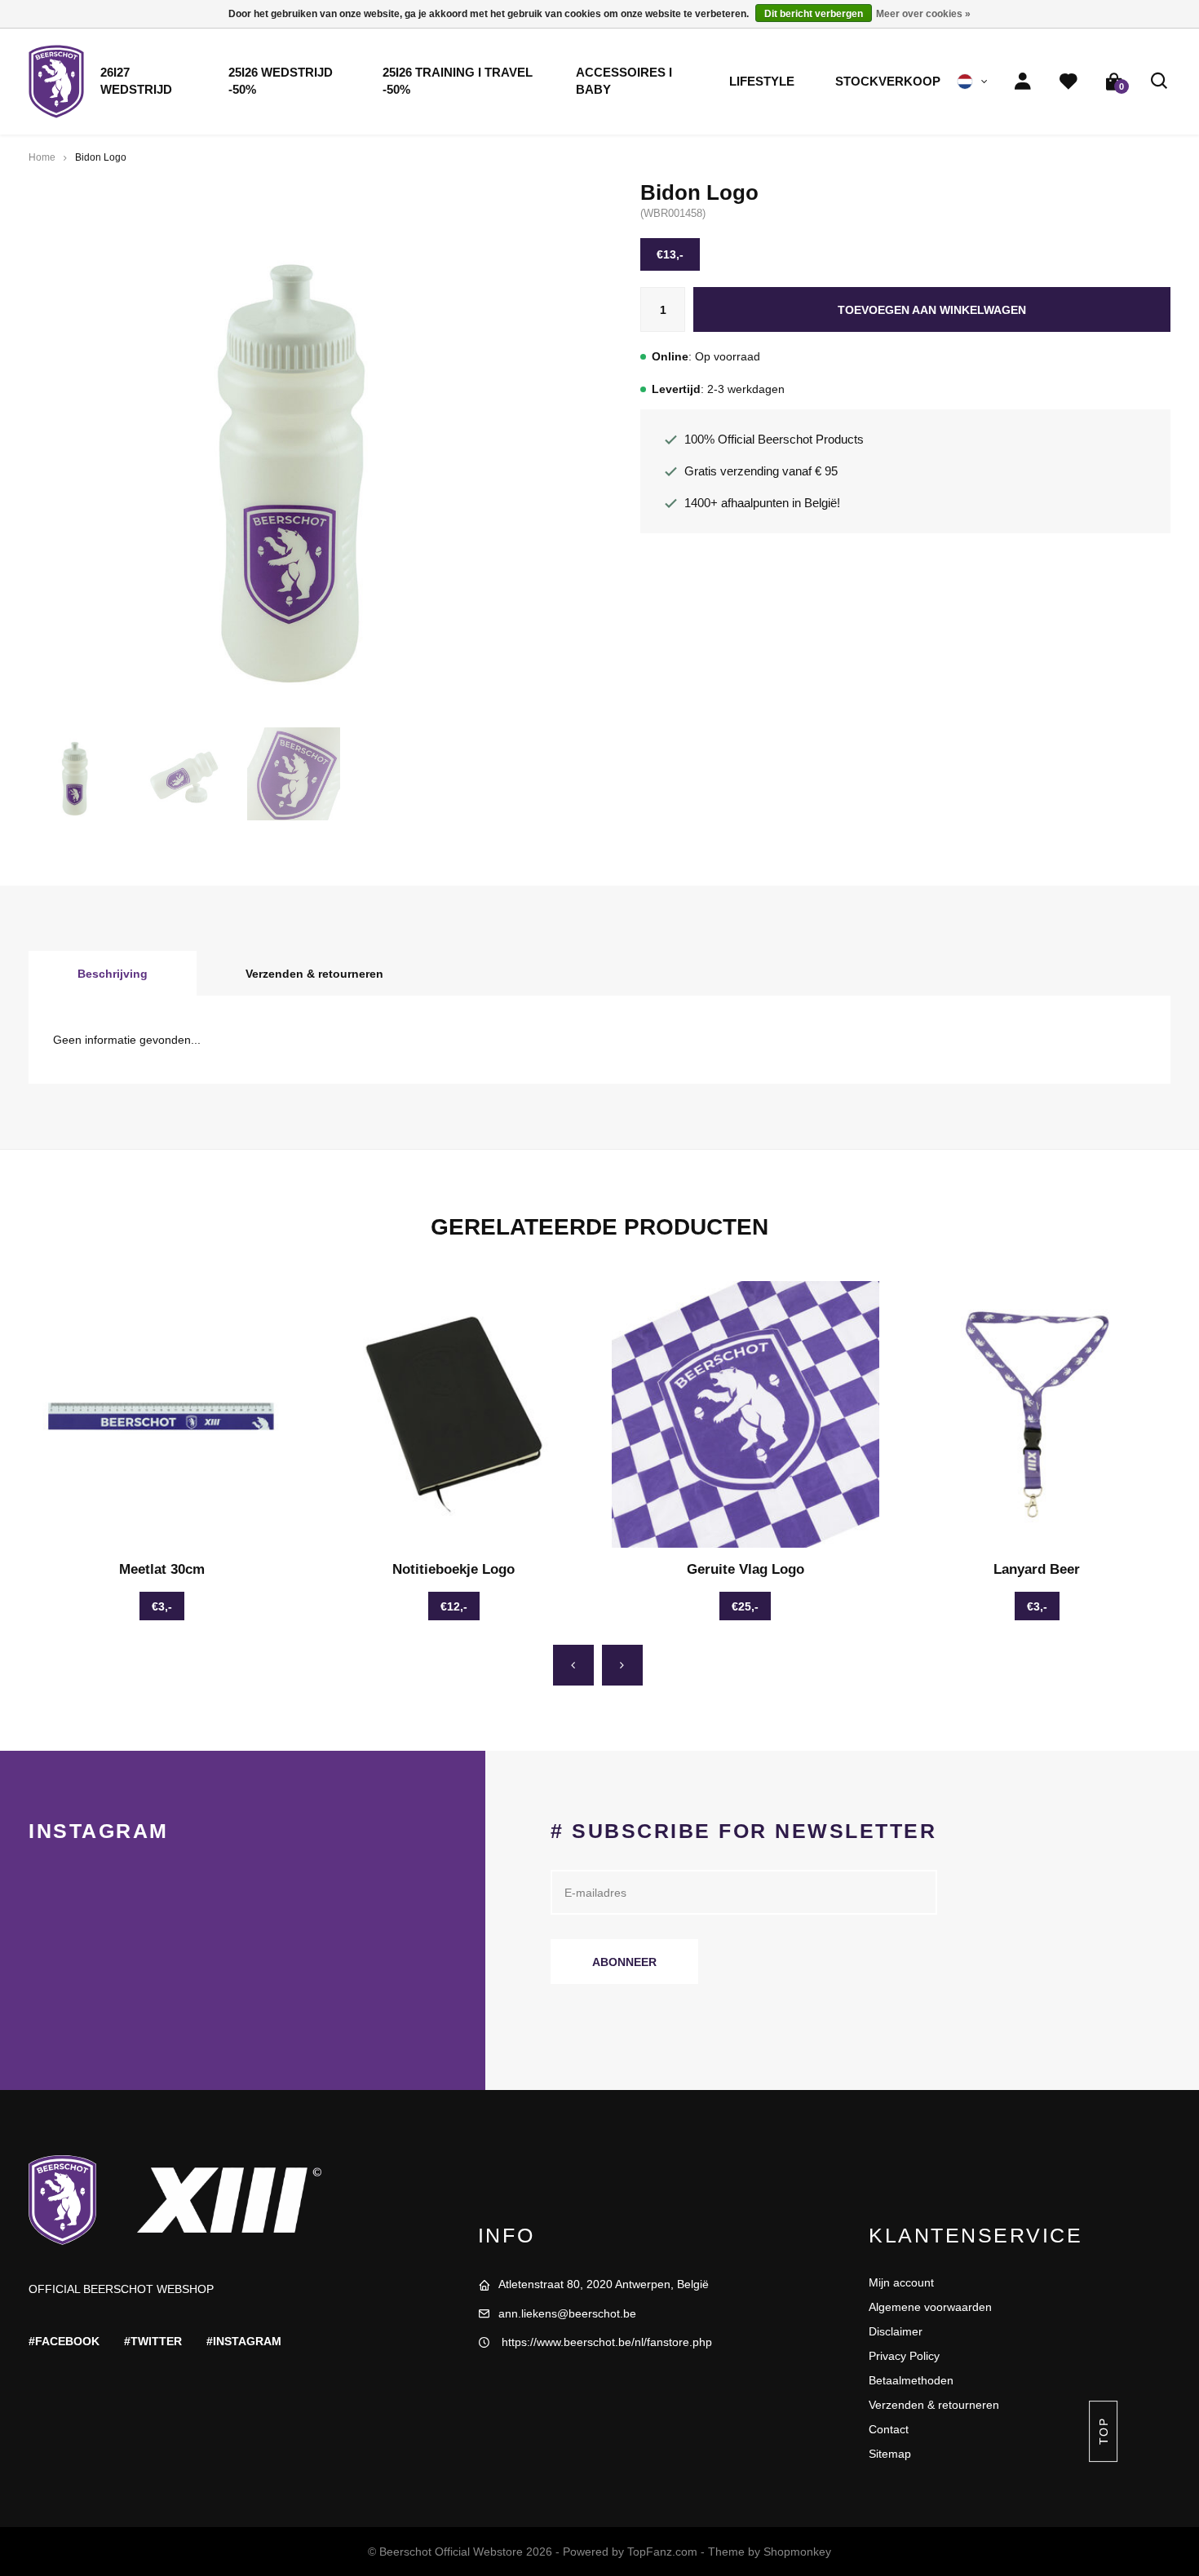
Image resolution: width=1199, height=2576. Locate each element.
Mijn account (901, 2282)
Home (42, 157)
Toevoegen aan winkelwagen (932, 310)
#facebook (64, 2341)
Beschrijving (113, 974)
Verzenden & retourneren (314, 974)
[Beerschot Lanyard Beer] (1038, 1415)
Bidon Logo (101, 157)
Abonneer (624, 1962)
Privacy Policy (904, 2356)
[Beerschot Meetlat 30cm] (162, 1415)
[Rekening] (1023, 82)
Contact (889, 2429)
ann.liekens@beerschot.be (567, 2313)
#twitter (153, 2341)
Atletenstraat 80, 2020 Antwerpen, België (604, 2284)
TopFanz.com (662, 2552)
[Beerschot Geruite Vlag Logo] (746, 1415)
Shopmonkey (797, 2552)
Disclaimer (896, 2331)
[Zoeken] (1160, 82)
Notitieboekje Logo (453, 1569)
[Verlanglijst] (1068, 82)
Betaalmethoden (911, 2380)
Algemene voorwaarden (930, 2307)
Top (1103, 2431)
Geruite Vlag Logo (746, 1569)
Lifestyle (762, 82)
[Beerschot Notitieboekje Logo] (454, 1415)
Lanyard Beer (1037, 1569)
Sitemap (890, 2454)
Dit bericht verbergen (814, 14)
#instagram (244, 2341)
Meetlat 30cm (162, 1569)
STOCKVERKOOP (888, 82)
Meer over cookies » (923, 14)
